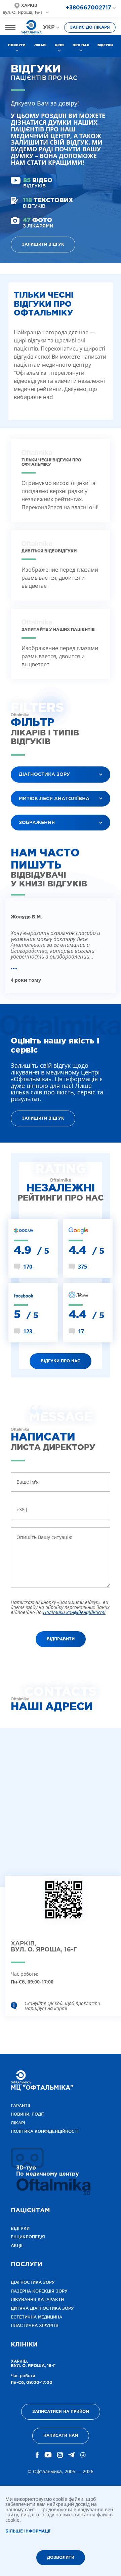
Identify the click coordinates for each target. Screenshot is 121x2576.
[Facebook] (37, 2455)
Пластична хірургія (35, 2325)
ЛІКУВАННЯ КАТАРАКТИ (37, 2299)
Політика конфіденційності (45, 2131)
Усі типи (26, 839)
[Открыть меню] (10, 27)
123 (28, 1331)
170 (28, 1267)
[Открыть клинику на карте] (64, 1905)
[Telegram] (71, 2455)
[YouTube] (48, 2455)
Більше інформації (28, 2531)
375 (83, 1267)
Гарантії (21, 2106)
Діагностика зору (33, 2282)
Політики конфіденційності (74, 1612)
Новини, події (27, 2114)
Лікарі (40, 45)
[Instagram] (60, 2455)
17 (82, 1331)
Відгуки (105, 45)
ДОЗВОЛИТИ (61, 2558)
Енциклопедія (28, 2237)
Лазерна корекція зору (39, 2291)
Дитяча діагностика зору (42, 2308)
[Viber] (83, 2455)
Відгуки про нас (61, 1361)
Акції (17, 2246)
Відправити (61, 1639)
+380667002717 (89, 8)
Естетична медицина (36, 2317)
